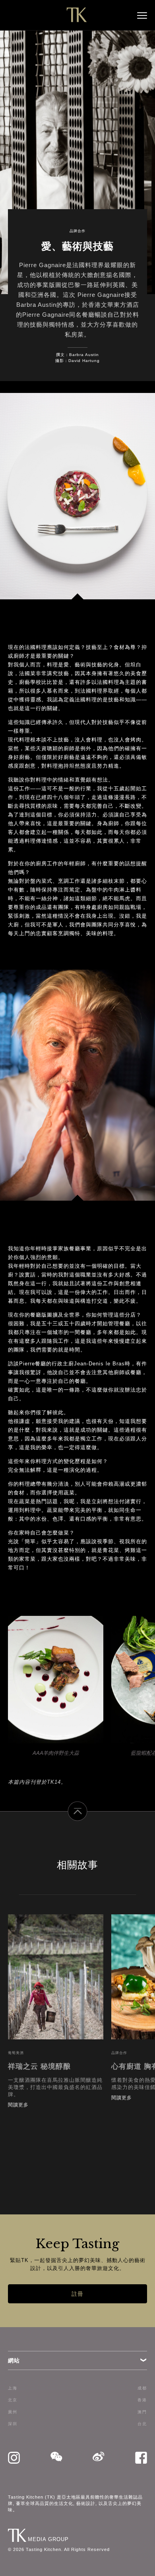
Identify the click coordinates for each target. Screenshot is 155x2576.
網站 (14, 2360)
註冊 (77, 2294)
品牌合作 (77, 231)
